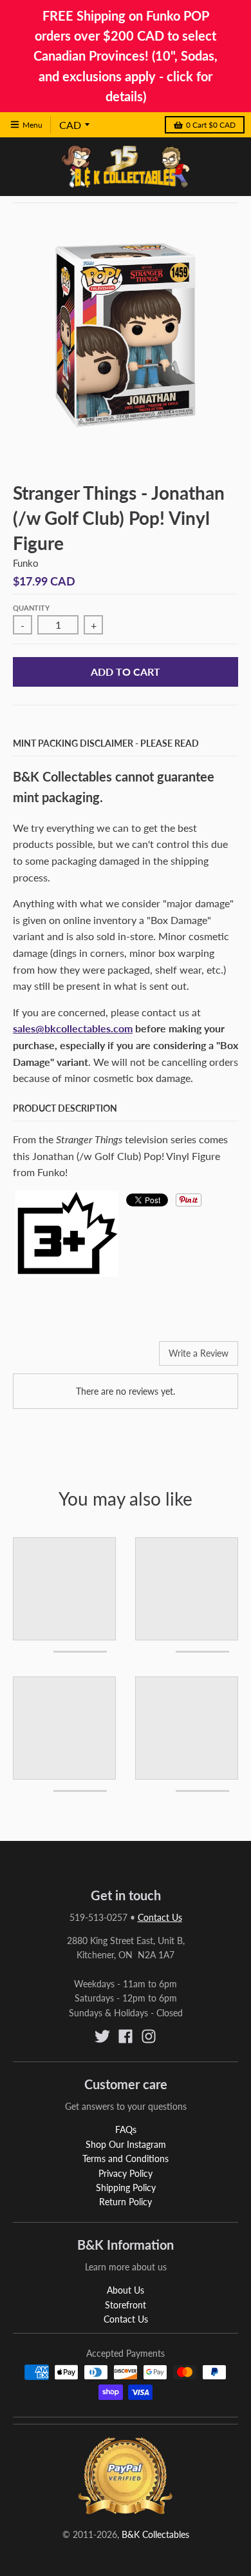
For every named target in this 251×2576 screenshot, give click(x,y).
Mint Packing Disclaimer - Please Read (106, 743)
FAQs (126, 2129)
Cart (211, 125)
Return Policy (126, 2202)
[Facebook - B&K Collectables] (126, 2036)
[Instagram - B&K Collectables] (149, 2036)
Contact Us (160, 1917)
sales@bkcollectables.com (73, 1028)
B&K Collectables (155, 2534)
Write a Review (199, 1353)
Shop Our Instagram (126, 2144)
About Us (126, 2290)
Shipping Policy (126, 2188)
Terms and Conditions (126, 2158)
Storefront (126, 2305)
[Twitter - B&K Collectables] (102, 2036)
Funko (26, 563)
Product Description (65, 1108)
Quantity (31, 608)
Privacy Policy (126, 2173)
